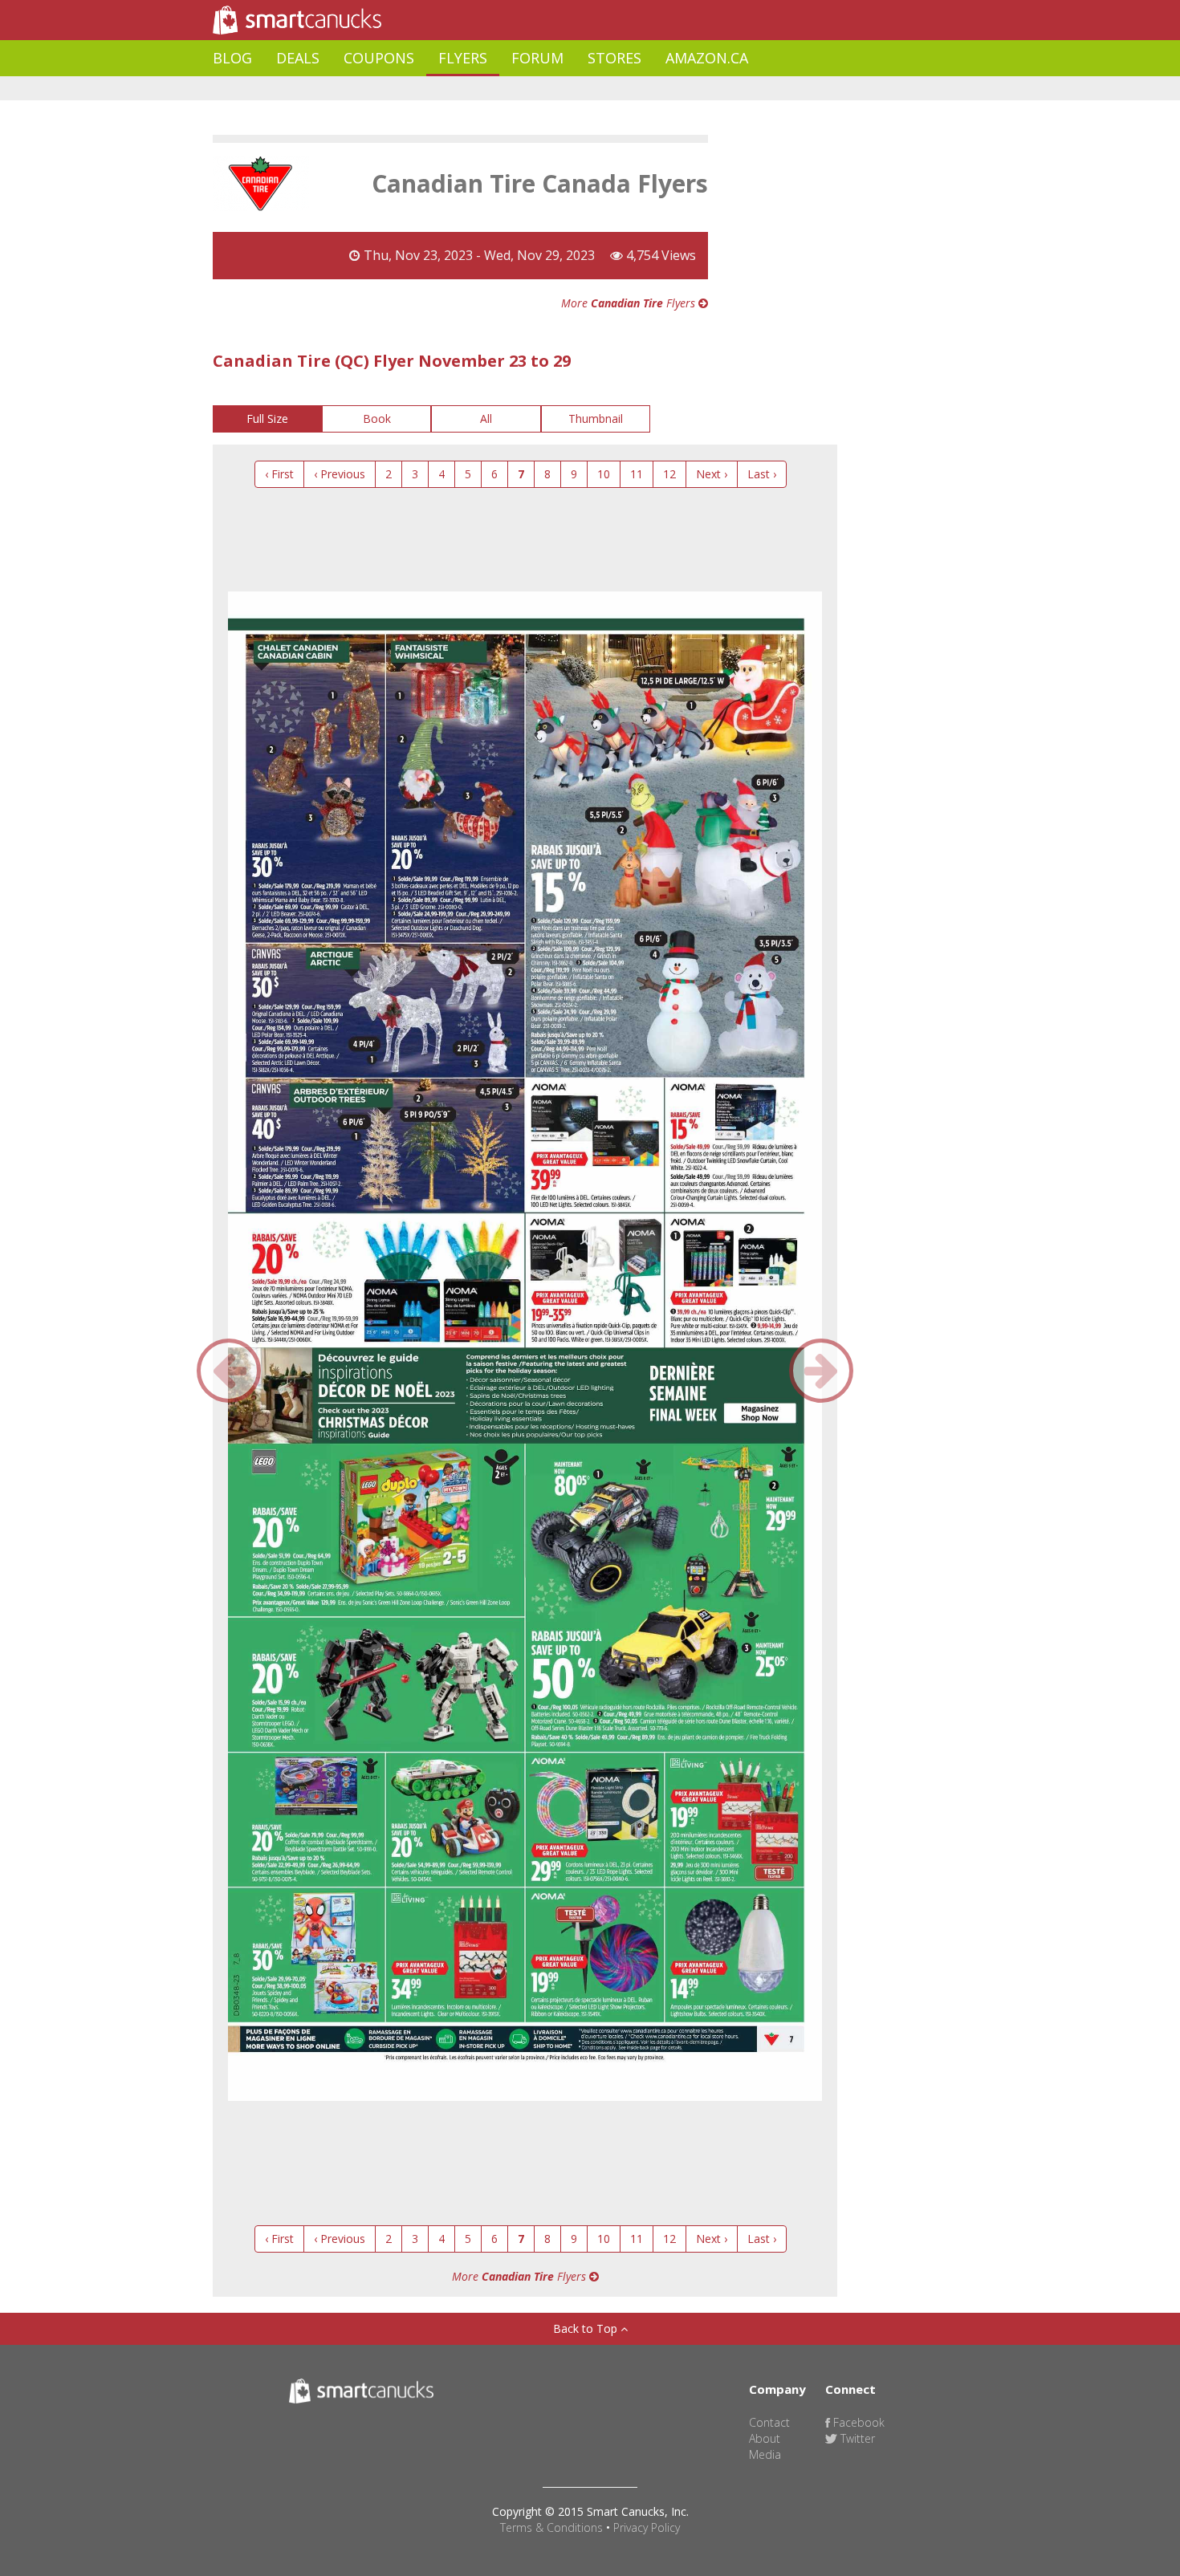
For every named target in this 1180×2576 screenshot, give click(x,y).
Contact (769, 2422)
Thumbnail (596, 418)
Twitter (856, 2438)
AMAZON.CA (707, 58)
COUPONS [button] (379, 58)
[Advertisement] (505, 89)
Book (377, 418)
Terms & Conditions (551, 2527)
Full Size (267, 418)
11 (637, 474)
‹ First (279, 474)
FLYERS (463, 58)
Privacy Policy (647, 2527)
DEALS (298, 58)
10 (604, 474)
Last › (762, 474)
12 (669, 474)
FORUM (537, 58)
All (486, 418)
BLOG (232, 58)
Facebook (857, 2422)
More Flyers (630, 303)
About (765, 2438)
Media (765, 2454)
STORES (614, 58)
